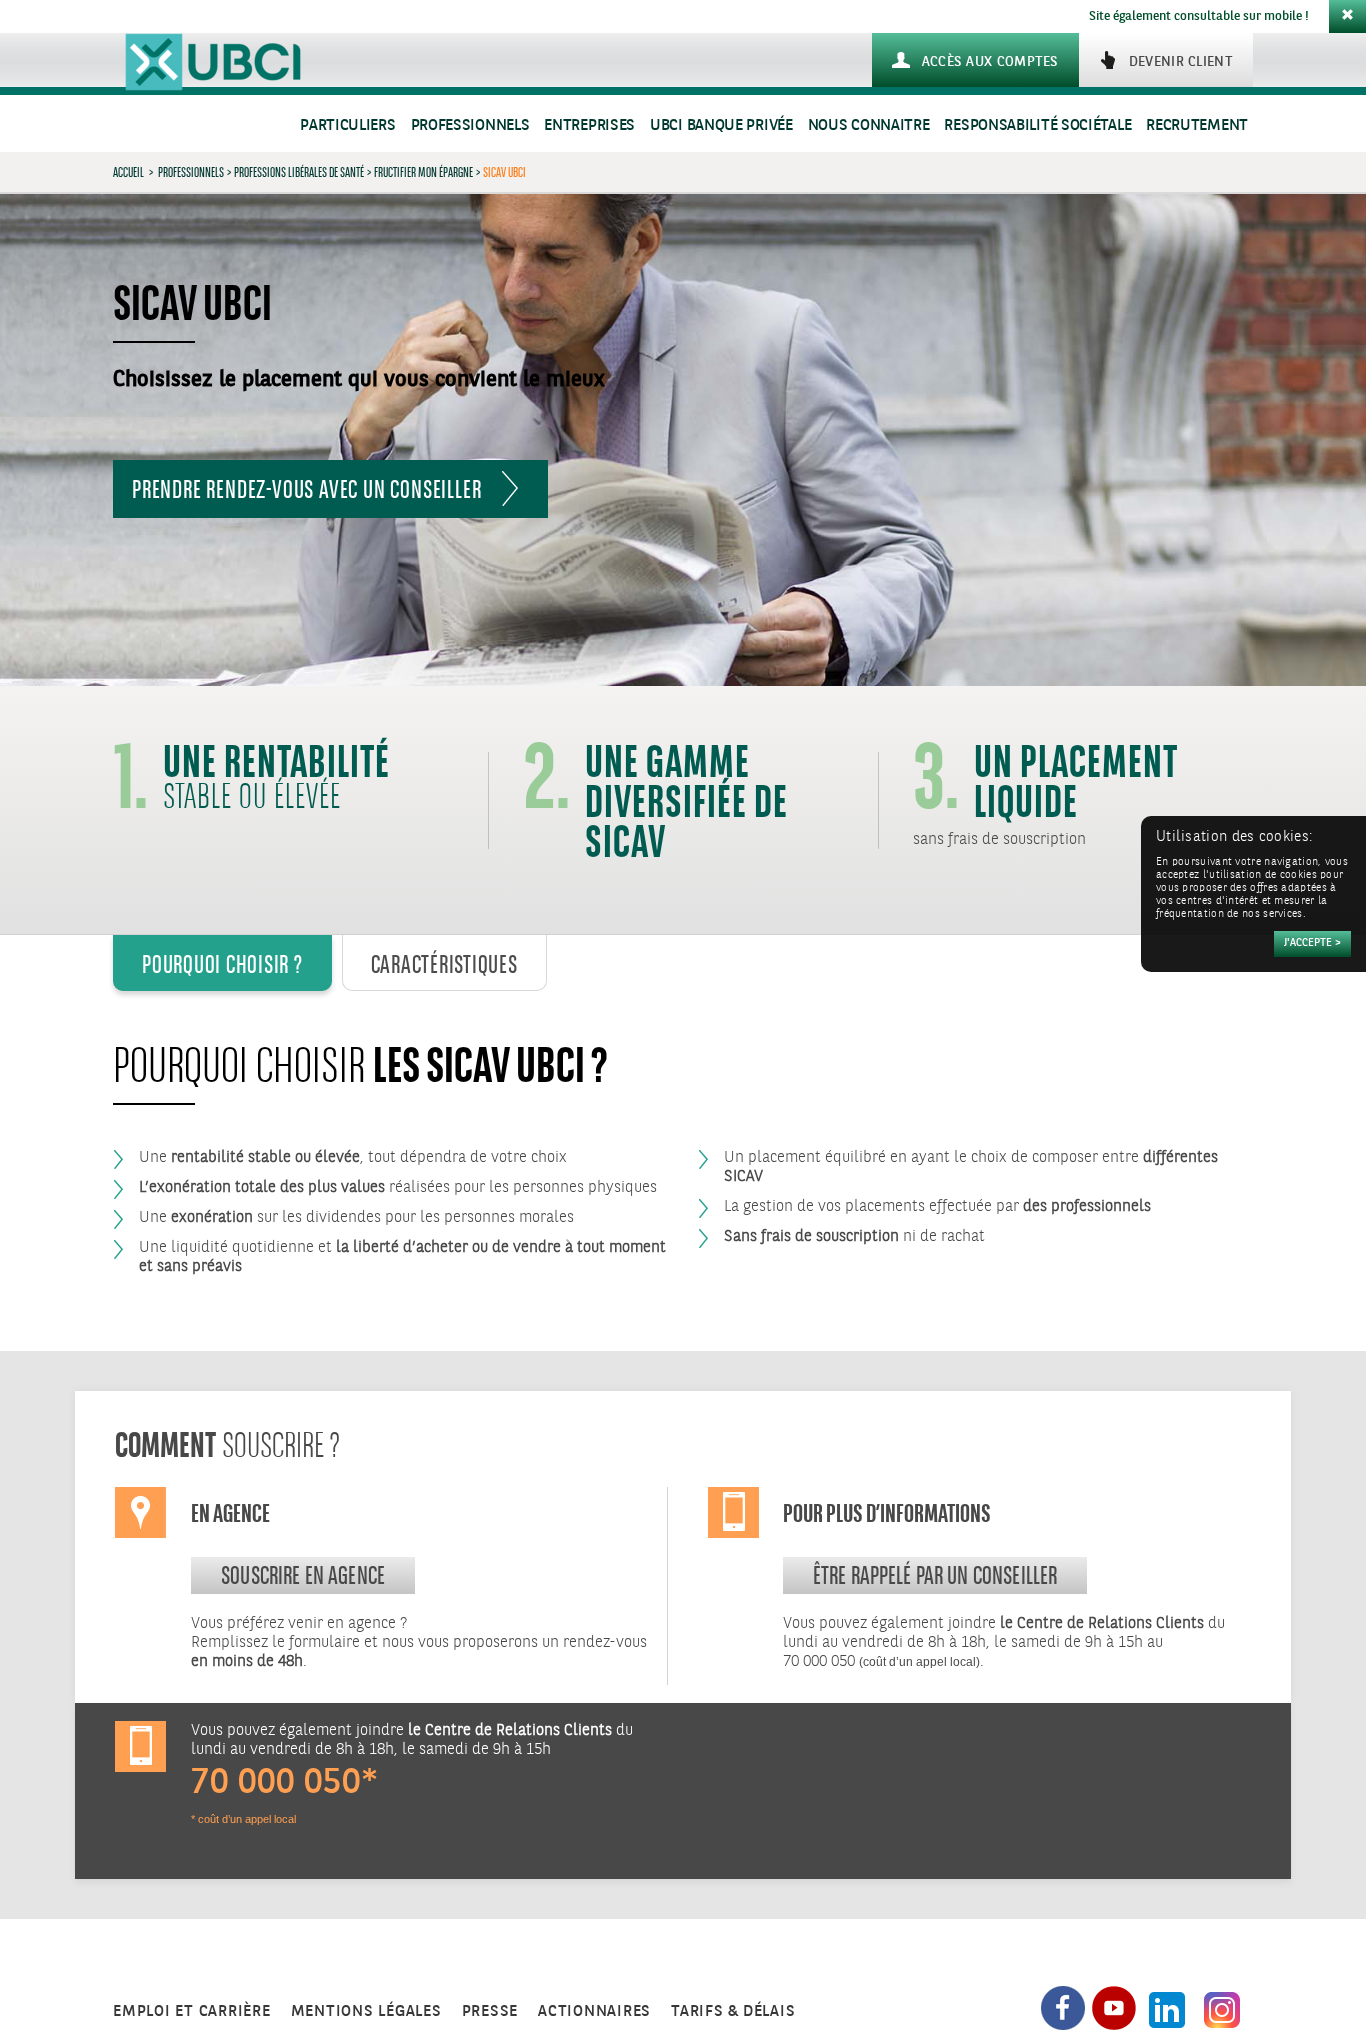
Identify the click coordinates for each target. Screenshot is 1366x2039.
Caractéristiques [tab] (444, 964)
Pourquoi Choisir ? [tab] (222, 964)
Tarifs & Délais (733, 2011)
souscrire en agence (303, 1575)
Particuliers (347, 125)
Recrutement (1197, 125)
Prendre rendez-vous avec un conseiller (306, 489)
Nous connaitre (869, 125)
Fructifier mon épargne (423, 172)
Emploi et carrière (192, 2011)
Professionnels (470, 125)
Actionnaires (594, 2011)
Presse (490, 2011)
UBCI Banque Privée (721, 125)
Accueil (128, 172)
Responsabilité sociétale (1037, 125)
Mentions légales (366, 2011)
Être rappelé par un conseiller (935, 1575)
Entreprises (589, 125)
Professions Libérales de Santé (299, 172)
